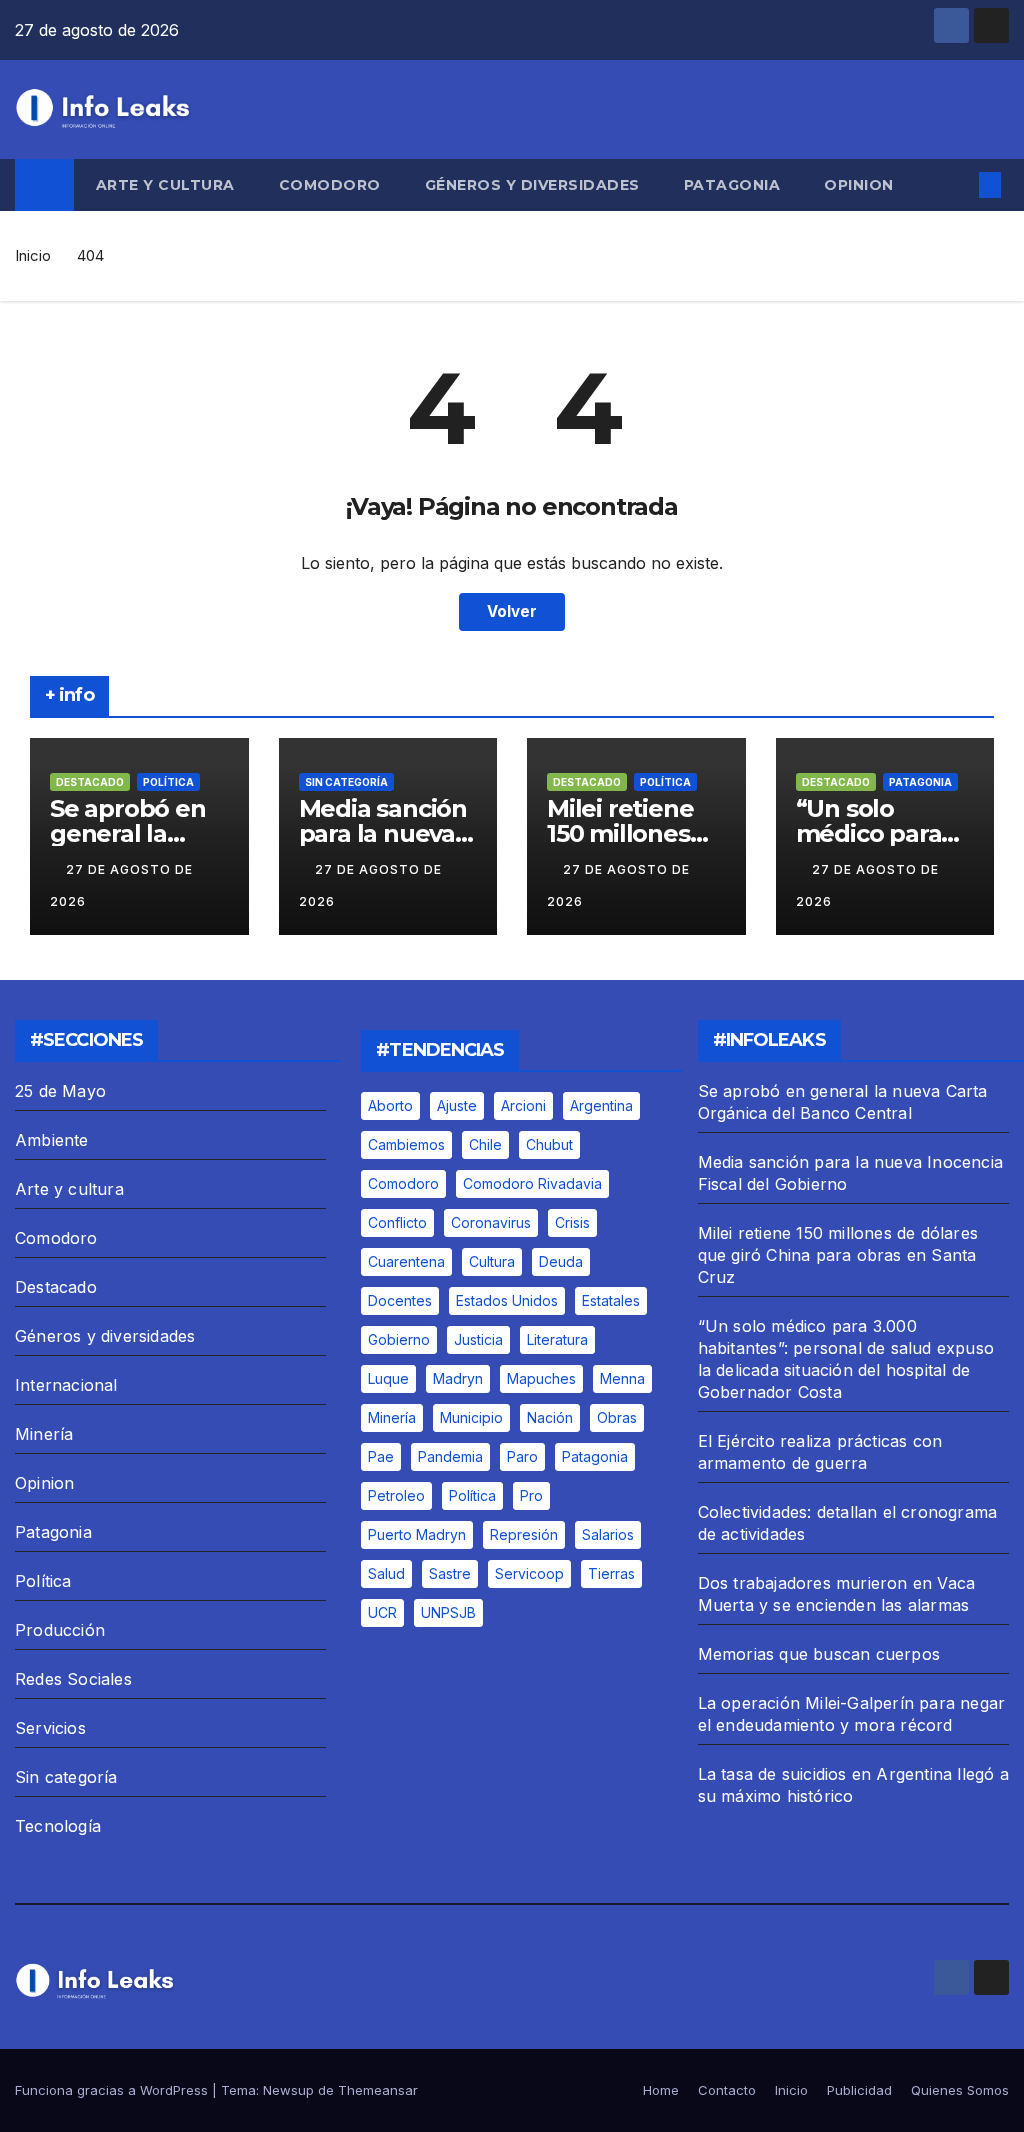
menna (622, 1378)
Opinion (859, 185)
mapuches (541, 1378)
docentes (400, 1300)
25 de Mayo (60, 1091)
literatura (557, 1339)
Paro (522, 1456)
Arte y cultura (165, 185)
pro (531, 1495)
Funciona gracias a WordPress (113, 2090)
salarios (608, 1534)
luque (388, 1378)
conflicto (397, 1222)
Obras (617, 1417)
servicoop (529, 1573)
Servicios (50, 1728)
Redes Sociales (73, 1679)
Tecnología (58, 1826)
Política (168, 782)
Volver (512, 611)
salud (386, 1573)
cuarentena (406, 1261)
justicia (478, 1339)
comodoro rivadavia (532, 1183)
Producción (60, 1630)
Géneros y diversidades (532, 185)
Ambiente (52, 1140)
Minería (44, 1434)
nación (550, 1417)
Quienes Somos (960, 2090)
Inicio (33, 255)
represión (524, 1534)
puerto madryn (417, 1534)
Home (661, 2090)
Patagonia (732, 185)
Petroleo (396, 1495)
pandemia (450, 1456)
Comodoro (330, 185)
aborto (390, 1105)
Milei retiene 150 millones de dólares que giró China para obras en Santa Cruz (838, 1255)
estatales (611, 1300)
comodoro (403, 1183)
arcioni (523, 1105)
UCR (382, 1612)
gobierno (399, 1339)
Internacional (66, 1385)
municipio (471, 1417)
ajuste (457, 1105)
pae (381, 1456)
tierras (611, 1573)
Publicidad (859, 2090)
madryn (458, 1378)
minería (392, 1417)
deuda (561, 1261)
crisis (572, 1222)
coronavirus (491, 1222)
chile (485, 1144)
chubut (549, 1144)
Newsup (288, 2090)
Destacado (90, 782)
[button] (958, 185)
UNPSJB (448, 1612)
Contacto (727, 2090)
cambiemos (406, 1144)
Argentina (601, 1105)
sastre (450, 1573)
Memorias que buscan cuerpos (819, 1654)
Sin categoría (346, 782)
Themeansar (378, 2090)
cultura (492, 1261)
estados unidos (507, 1300)
